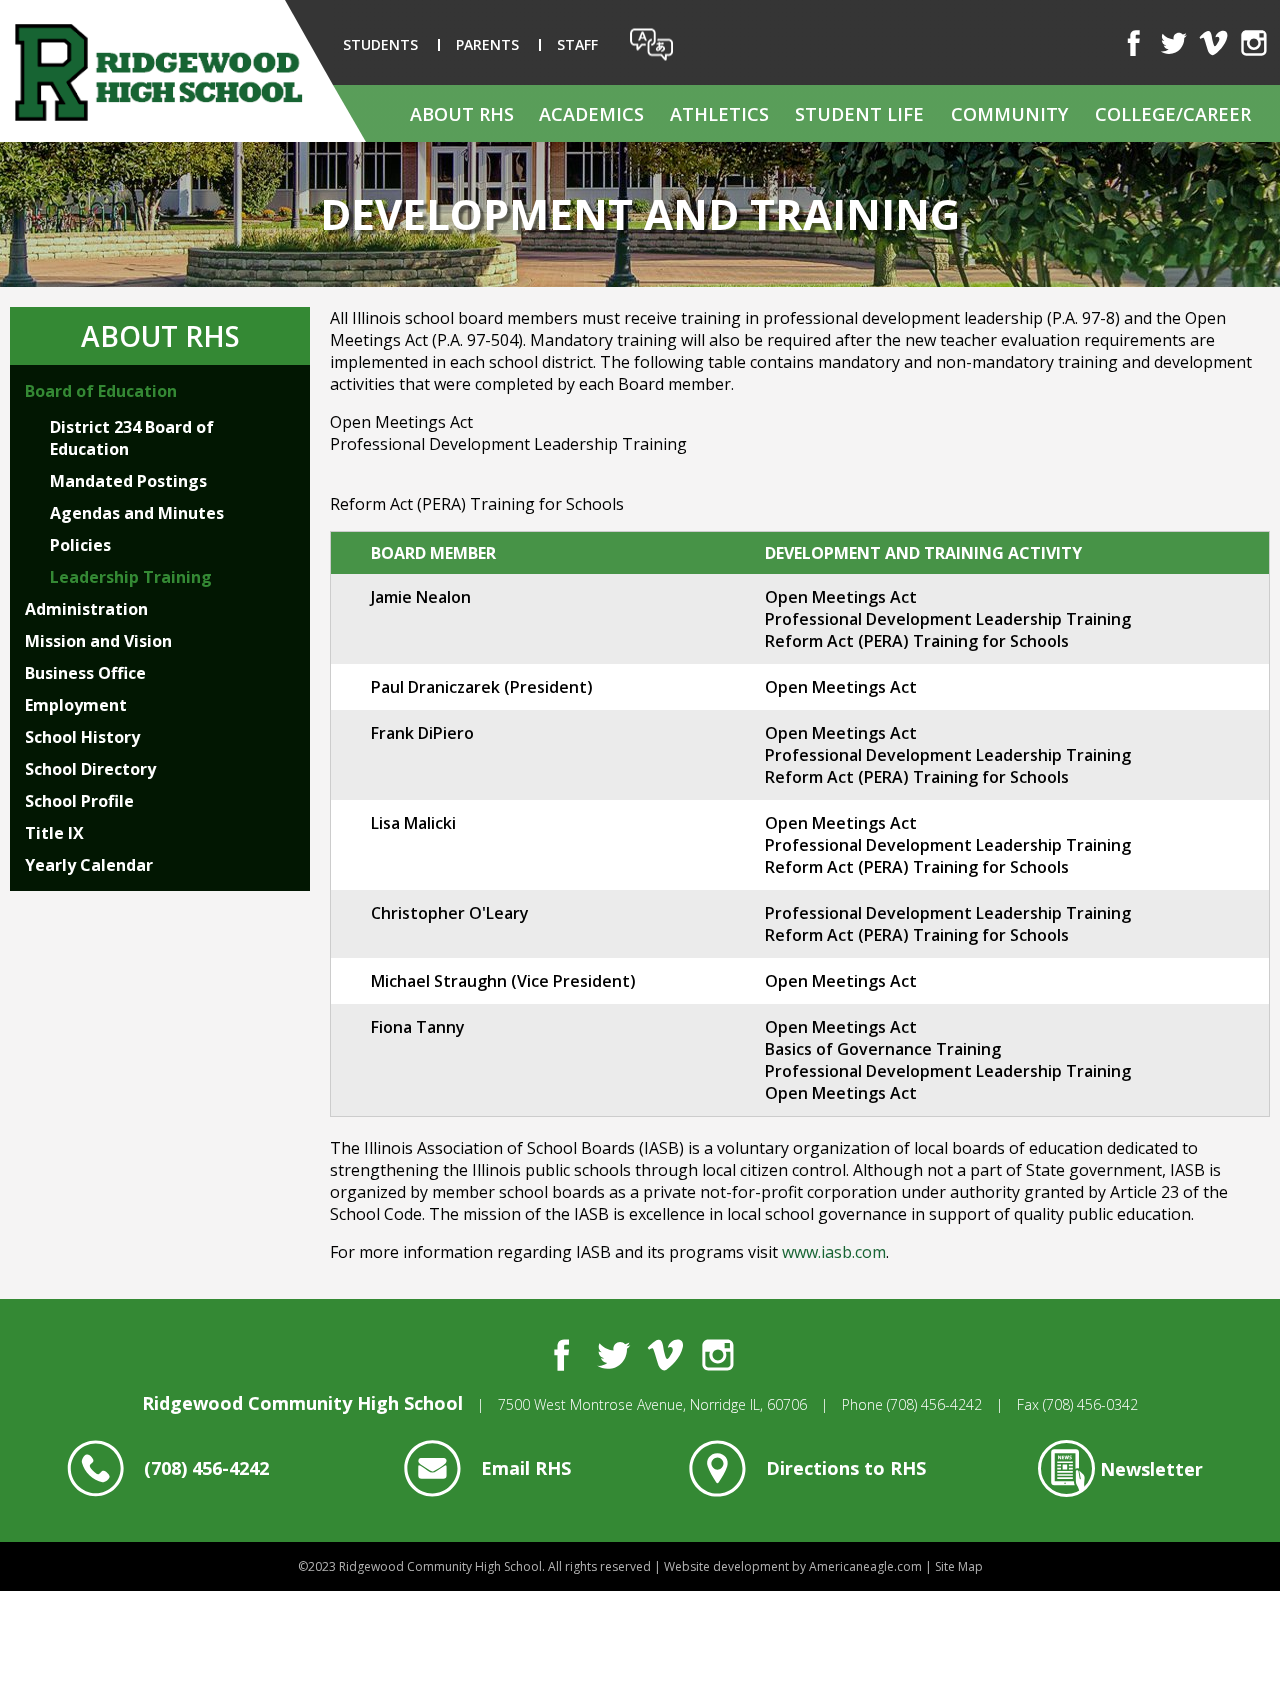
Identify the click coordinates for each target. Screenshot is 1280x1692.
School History (82, 737)
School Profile (79, 801)
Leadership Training (131, 577)
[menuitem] (462, 113)
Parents (487, 44)
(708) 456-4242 (934, 1404)
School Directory (90, 769)
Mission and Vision (98, 641)
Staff (577, 44)
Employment (76, 705)
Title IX (54, 833)
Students (380, 44)
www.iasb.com (834, 1252)
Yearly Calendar (89, 865)
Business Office (85, 673)
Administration (86, 609)
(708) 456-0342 (1090, 1404)
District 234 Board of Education (132, 438)
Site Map (959, 1566)
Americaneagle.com (865, 1566)
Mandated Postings (128, 481)
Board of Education (101, 391)
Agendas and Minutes (137, 513)
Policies (80, 545)
